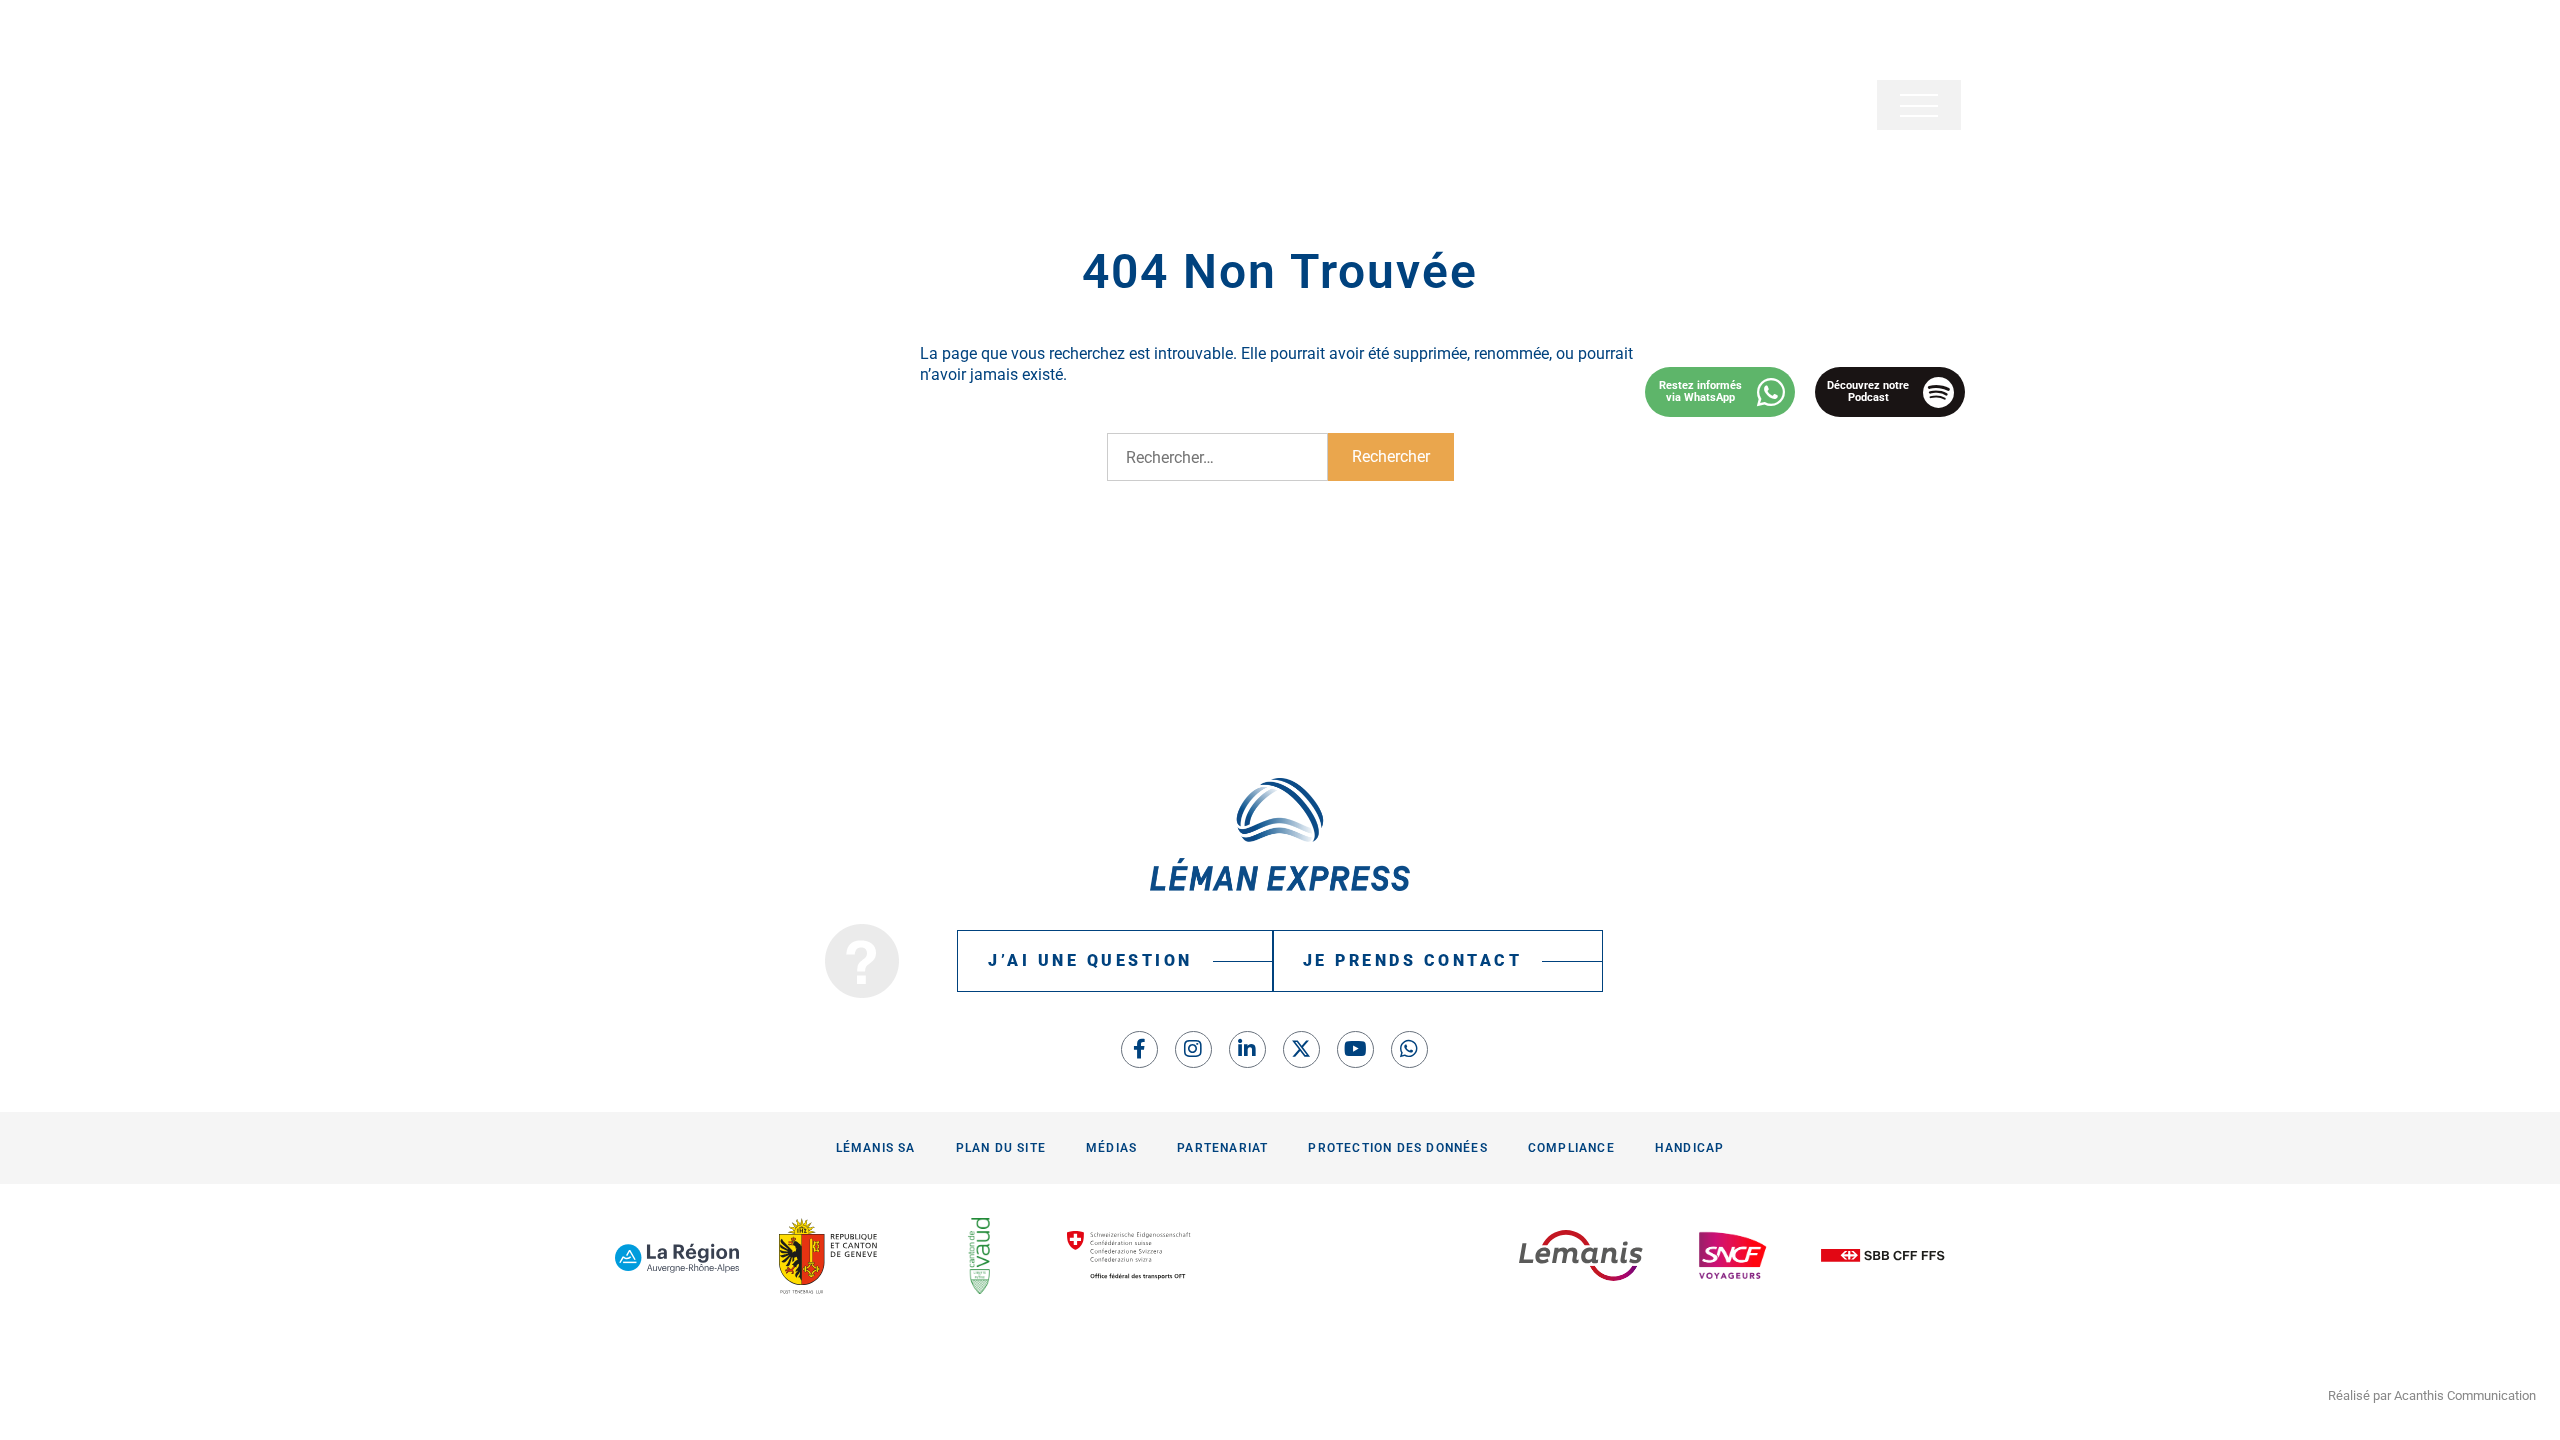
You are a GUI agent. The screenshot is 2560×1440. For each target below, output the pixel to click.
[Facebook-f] (1139, 1049)
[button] (1919, 105)
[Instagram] (1193, 1049)
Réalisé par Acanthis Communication (2432, 1395)
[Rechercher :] (1217, 457)
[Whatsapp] (1409, 1049)
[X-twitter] (1301, 1049)
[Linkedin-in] (1247, 1049)
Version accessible (666, 39)
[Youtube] (1355, 1049)
